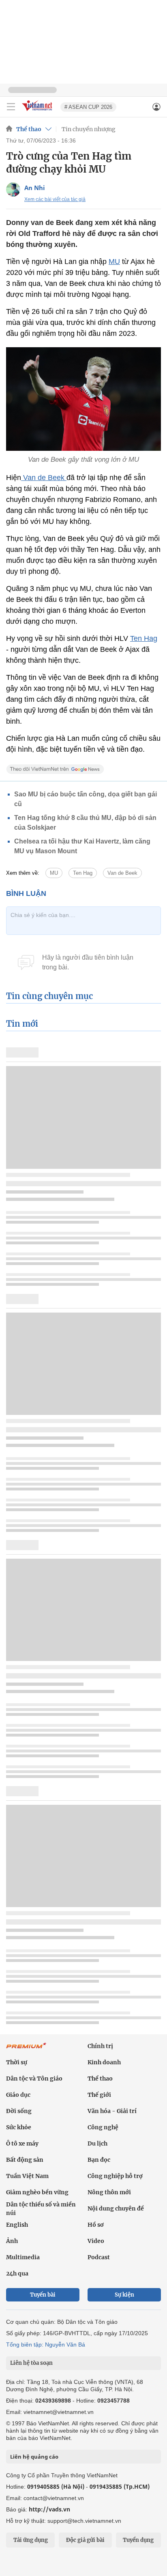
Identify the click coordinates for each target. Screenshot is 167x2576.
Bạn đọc (99, 2160)
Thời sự (17, 2062)
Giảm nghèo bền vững (37, 2192)
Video (96, 2241)
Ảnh (12, 2241)
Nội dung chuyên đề (116, 2208)
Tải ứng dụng (31, 2540)
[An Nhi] (13, 189)
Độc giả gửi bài (85, 2540)
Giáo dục (18, 2095)
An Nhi (35, 188)
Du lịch (97, 2143)
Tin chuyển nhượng (89, 129)
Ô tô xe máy (22, 2143)
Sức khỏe (19, 2127)
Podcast (99, 2257)
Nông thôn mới (109, 2192)
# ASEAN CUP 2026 (88, 107)
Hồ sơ (96, 2225)
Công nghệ (103, 2127)
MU (114, 262)
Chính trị (100, 2046)
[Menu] (11, 107)
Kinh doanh (104, 2062)
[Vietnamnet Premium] (26, 2050)
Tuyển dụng (138, 2540)
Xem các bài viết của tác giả (55, 199)
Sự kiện (124, 2295)
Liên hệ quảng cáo (34, 2457)
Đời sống (19, 2111)
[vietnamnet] (38, 111)
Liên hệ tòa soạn (31, 2363)
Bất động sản (25, 2160)
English (17, 2225)
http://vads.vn (49, 2509)
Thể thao (29, 129)
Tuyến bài (43, 2295)
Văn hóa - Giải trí (112, 2111)
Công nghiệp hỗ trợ (115, 2176)
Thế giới (99, 2095)
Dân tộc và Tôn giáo (34, 2079)
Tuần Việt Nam (27, 2176)
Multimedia (23, 2257)
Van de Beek (44, 478)
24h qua (17, 2273)
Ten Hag (144, 638)
